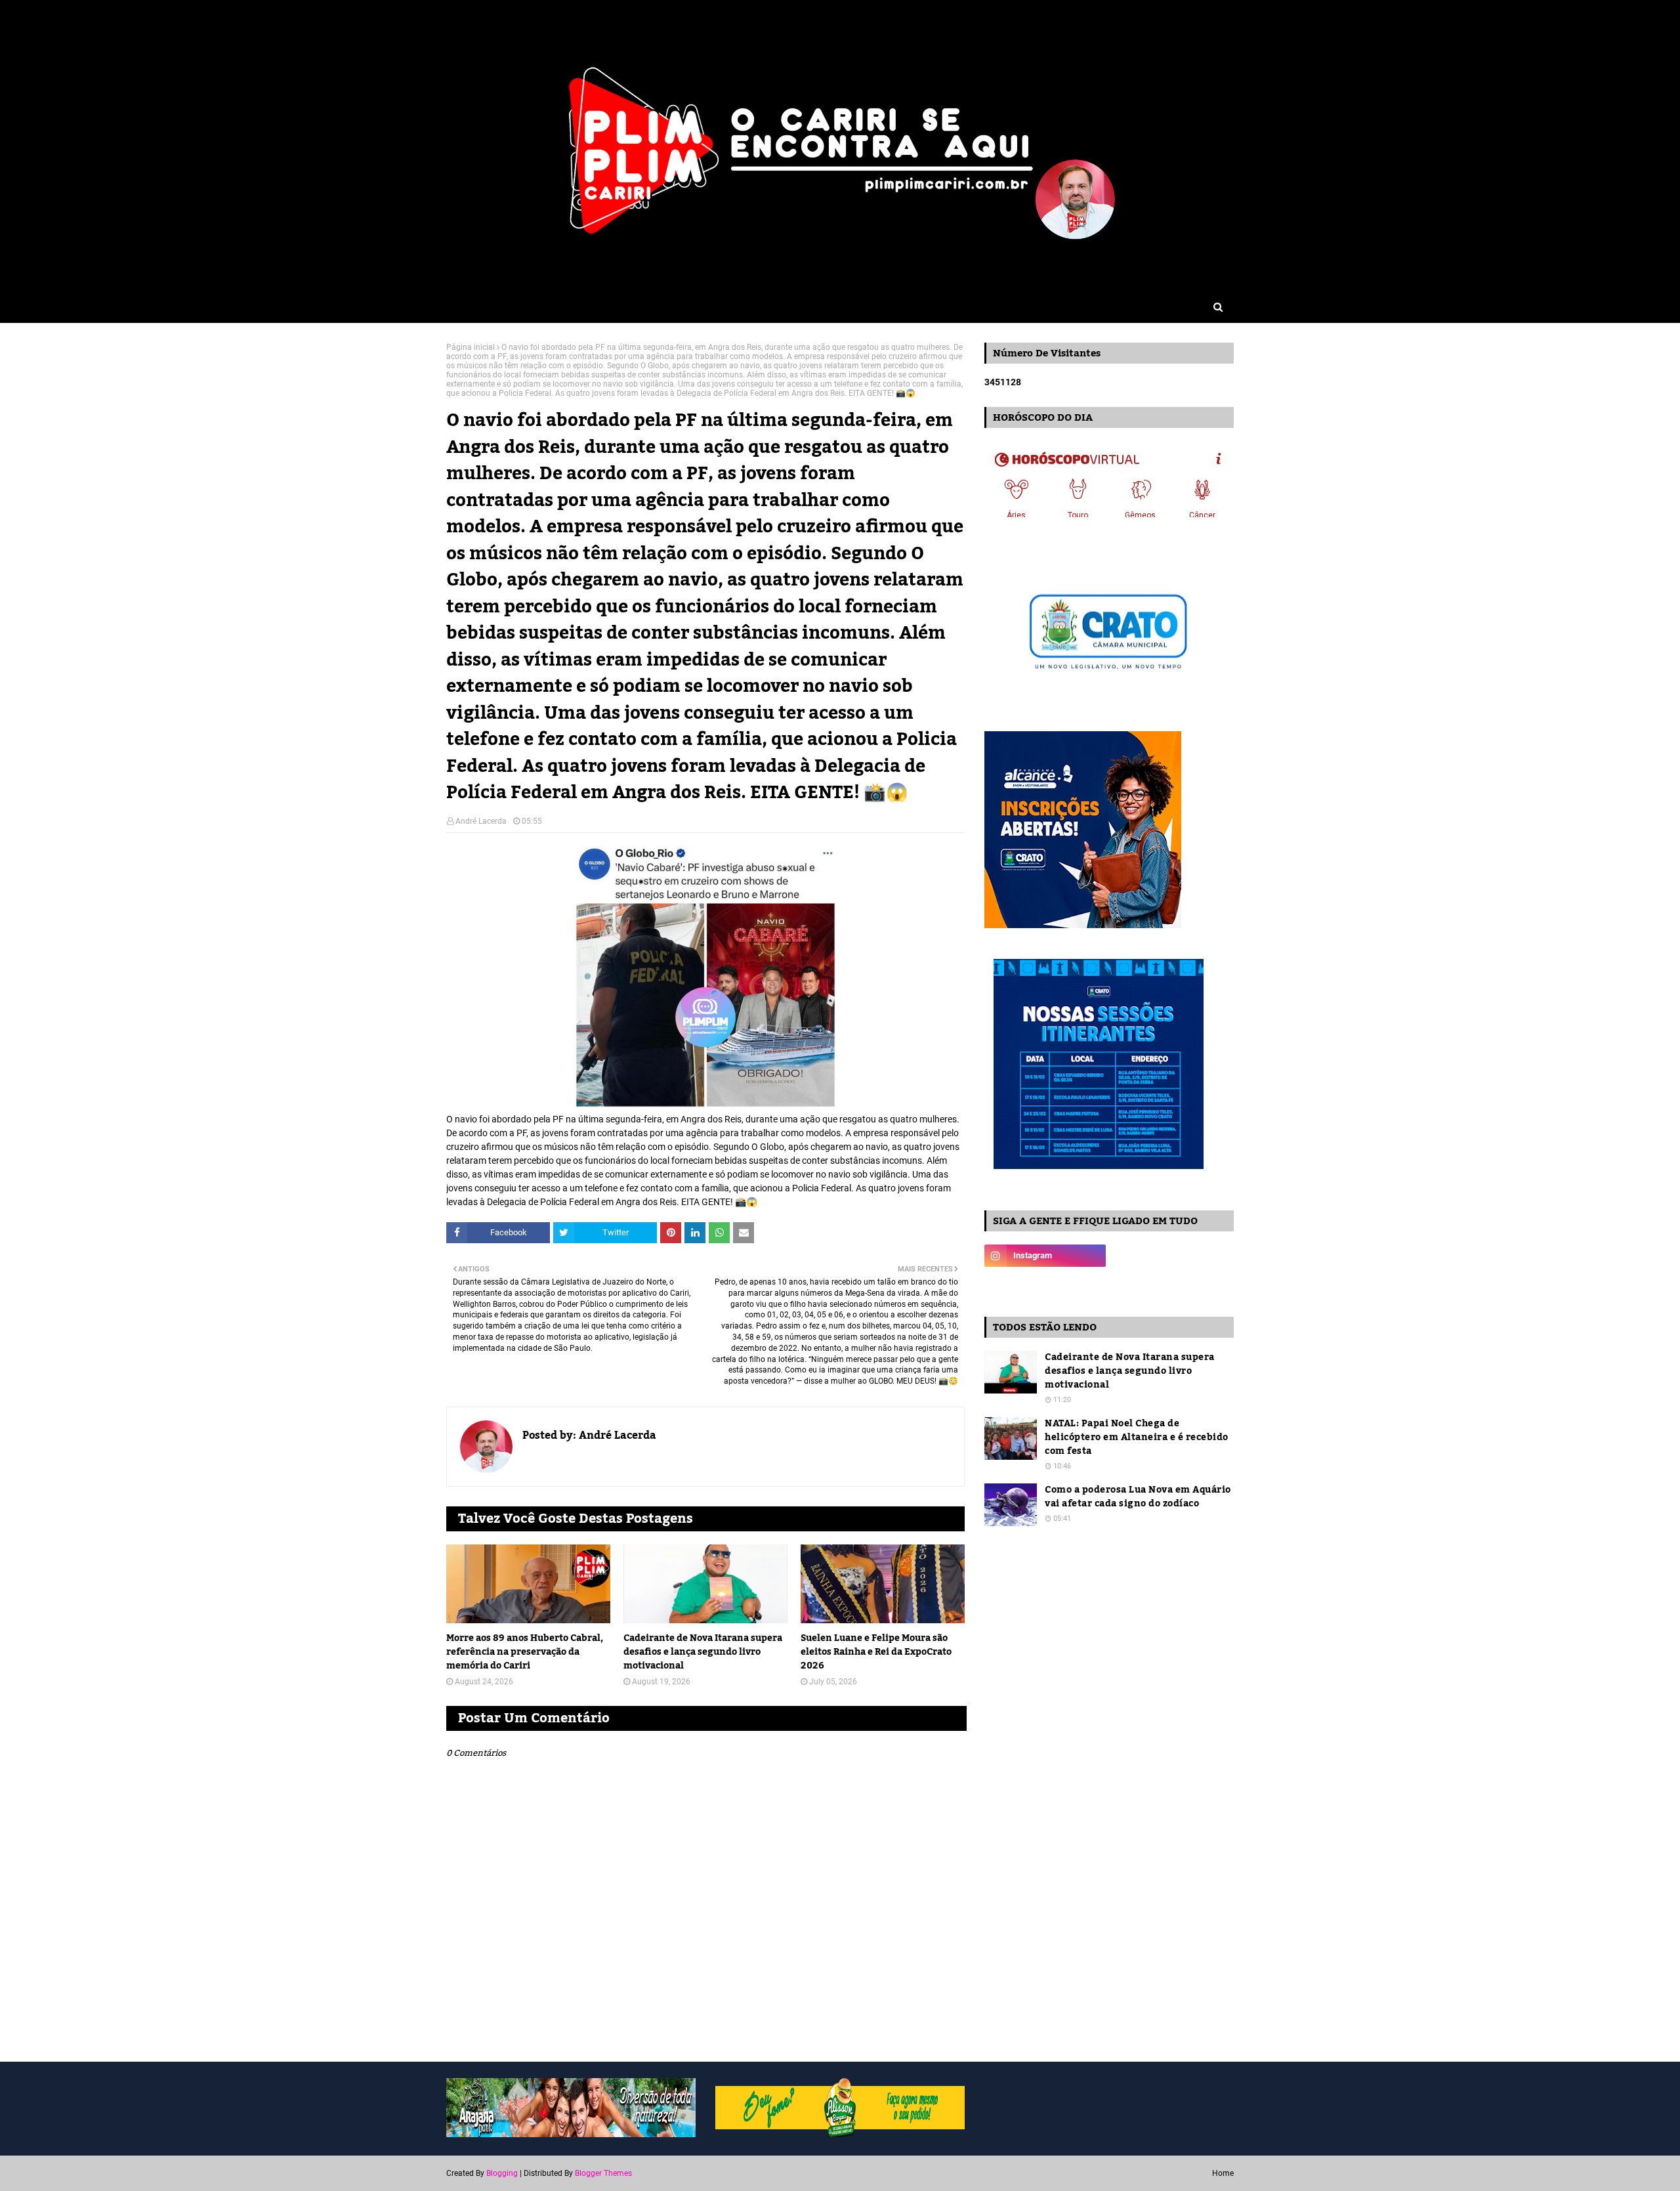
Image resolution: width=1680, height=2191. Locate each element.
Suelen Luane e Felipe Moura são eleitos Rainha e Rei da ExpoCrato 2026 (876, 1652)
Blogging (502, 2173)
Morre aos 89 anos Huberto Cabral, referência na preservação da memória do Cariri (525, 1652)
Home (1223, 2173)
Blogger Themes (603, 2173)
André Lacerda (481, 821)
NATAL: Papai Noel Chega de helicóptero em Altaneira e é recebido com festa (1137, 1438)
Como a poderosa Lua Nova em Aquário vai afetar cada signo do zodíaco (1138, 1497)
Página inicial (471, 347)
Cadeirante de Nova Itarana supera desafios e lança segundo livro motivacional (703, 1652)
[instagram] (1045, 1256)
